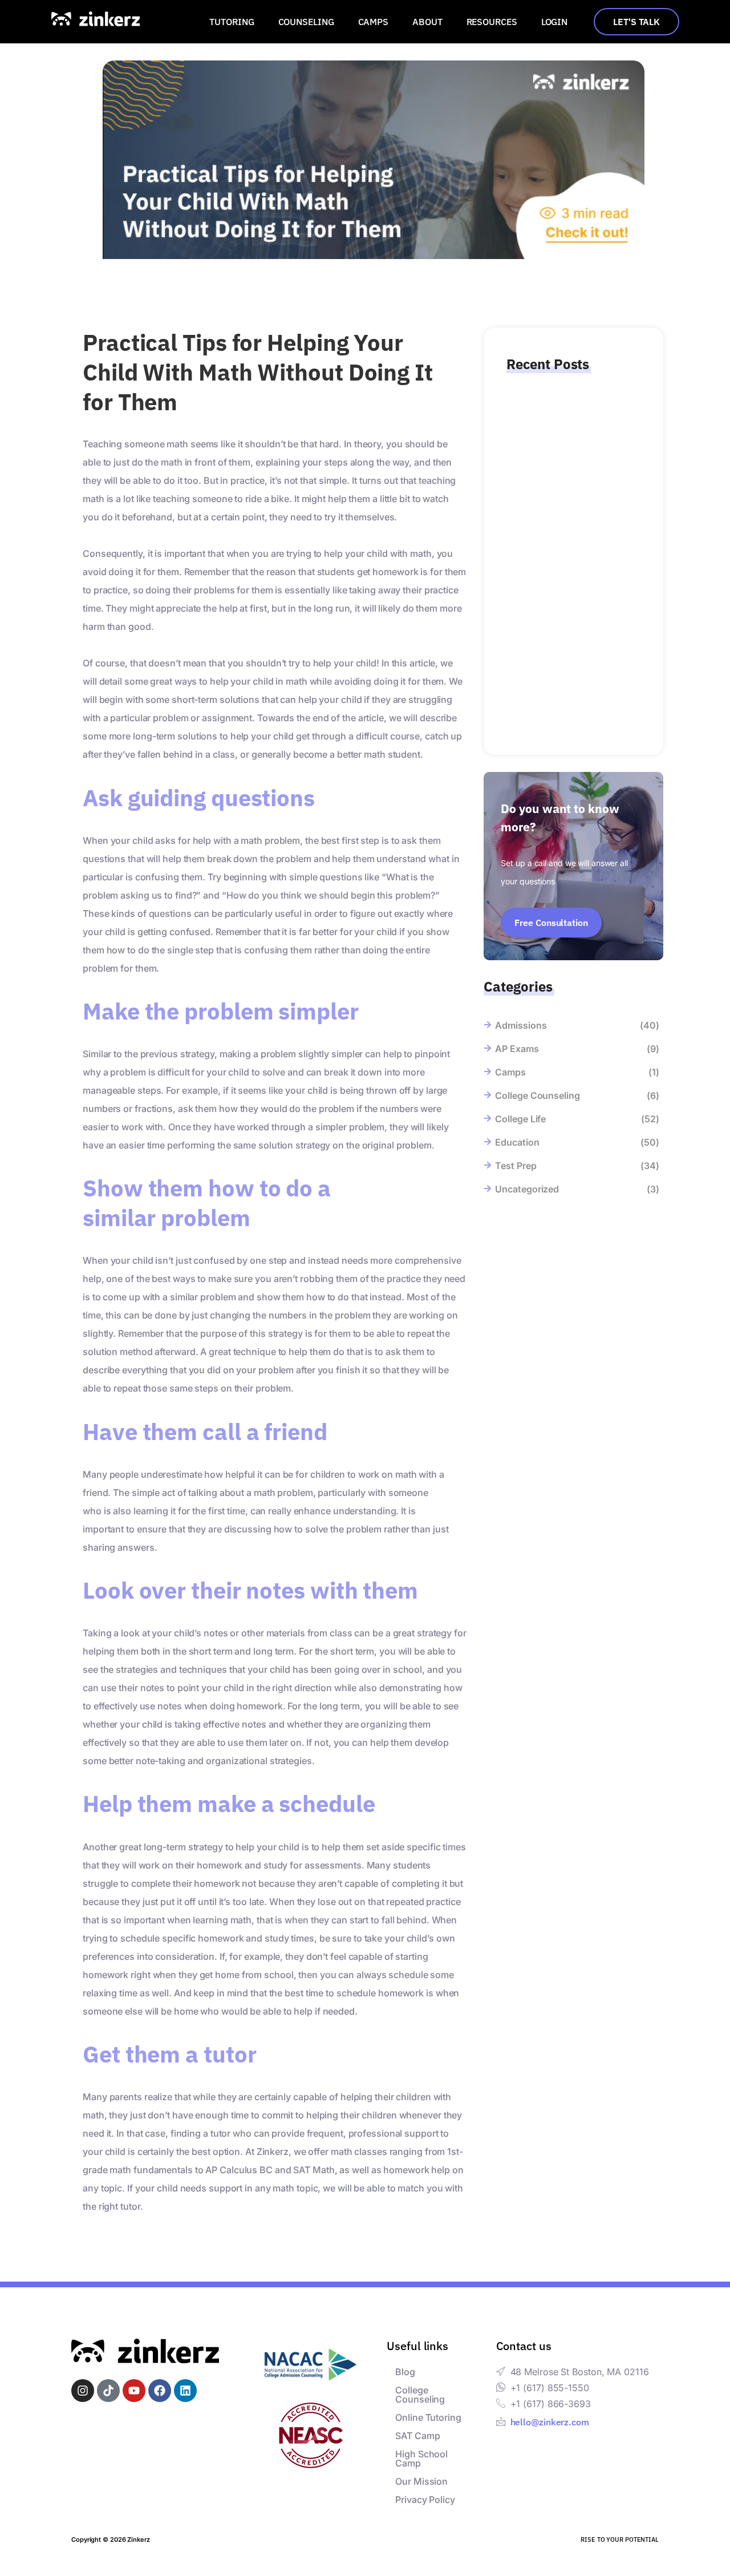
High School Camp (421, 2458)
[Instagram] (83, 2391)
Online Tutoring (428, 2417)
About (427, 22)
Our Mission (421, 2481)
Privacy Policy (425, 2500)
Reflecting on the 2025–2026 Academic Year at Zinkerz (570, 463)
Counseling (306, 22)
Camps (374, 22)
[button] (234, 22)
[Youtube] (134, 2391)
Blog (405, 2372)
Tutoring (232, 22)
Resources (492, 22)
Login (555, 22)
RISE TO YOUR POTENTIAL (620, 2539)
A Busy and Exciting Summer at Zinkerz (569, 583)
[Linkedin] (185, 2391)
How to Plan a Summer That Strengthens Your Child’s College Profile (568, 684)
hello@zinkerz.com (550, 2422)
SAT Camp (417, 2436)
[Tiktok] (108, 2391)
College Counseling (420, 2395)
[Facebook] (160, 2391)
